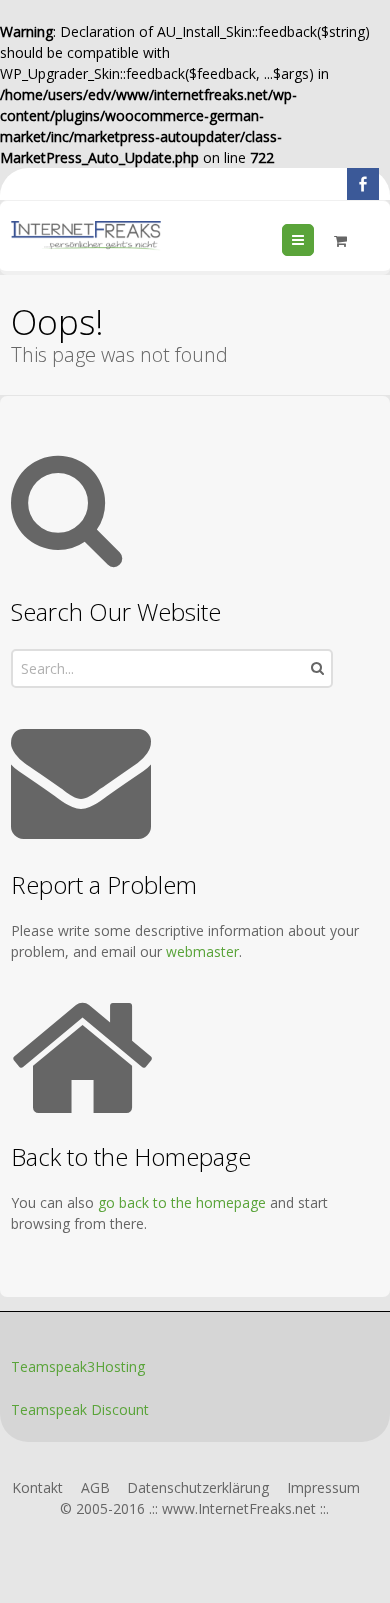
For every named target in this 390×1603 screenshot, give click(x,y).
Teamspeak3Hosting (78, 1366)
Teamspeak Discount (80, 1409)
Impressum (323, 1487)
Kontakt (37, 1487)
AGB (95, 1487)
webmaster (202, 951)
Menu (313, 239)
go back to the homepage (182, 1202)
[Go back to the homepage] (86, 236)
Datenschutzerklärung (198, 1487)
